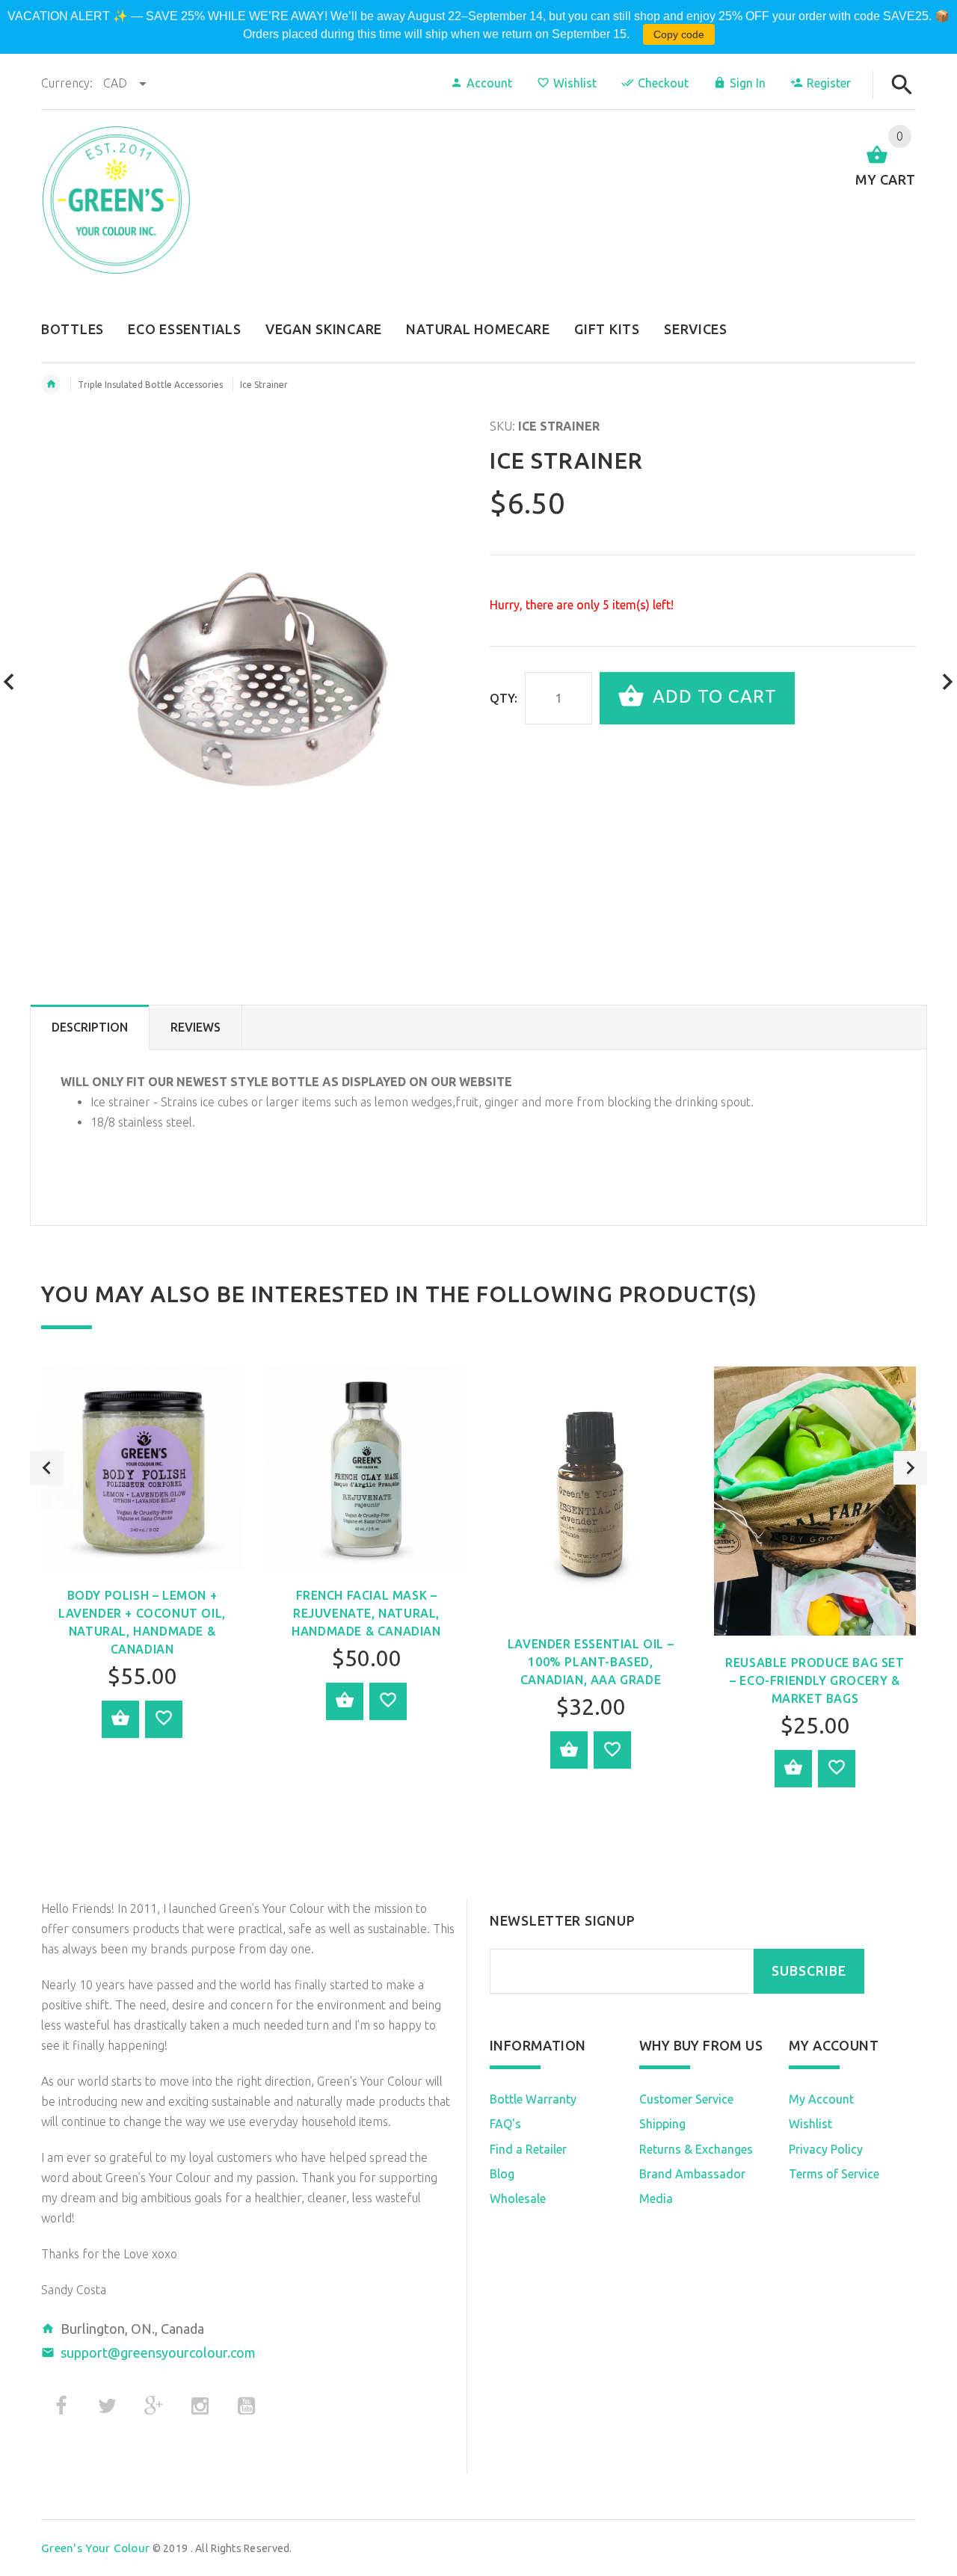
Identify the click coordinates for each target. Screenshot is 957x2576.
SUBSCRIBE (809, 1971)
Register (829, 83)
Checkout (663, 83)
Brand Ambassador (692, 2174)
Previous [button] (47, 1468)
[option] (142, 1563)
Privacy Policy (826, 2149)
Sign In (748, 83)
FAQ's (505, 2124)
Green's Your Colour (95, 2548)
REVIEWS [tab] (196, 1027)
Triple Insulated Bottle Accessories (150, 385)
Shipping (662, 2124)
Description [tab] (90, 1027)
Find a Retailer (528, 2149)
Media (656, 2198)
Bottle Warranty (533, 2099)
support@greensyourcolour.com (158, 2352)
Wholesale (518, 2198)
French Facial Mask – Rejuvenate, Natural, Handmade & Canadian (366, 1613)
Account (489, 83)
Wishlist (575, 83)
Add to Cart (712, 696)
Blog (502, 2174)
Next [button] (910, 1468)
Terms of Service (834, 2174)
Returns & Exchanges (696, 2149)
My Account (821, 2099)
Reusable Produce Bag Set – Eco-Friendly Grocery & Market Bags (815, 1680)
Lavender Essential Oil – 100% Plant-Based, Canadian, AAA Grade (591, 1662)
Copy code (679, 34)
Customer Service (686, 2099)
